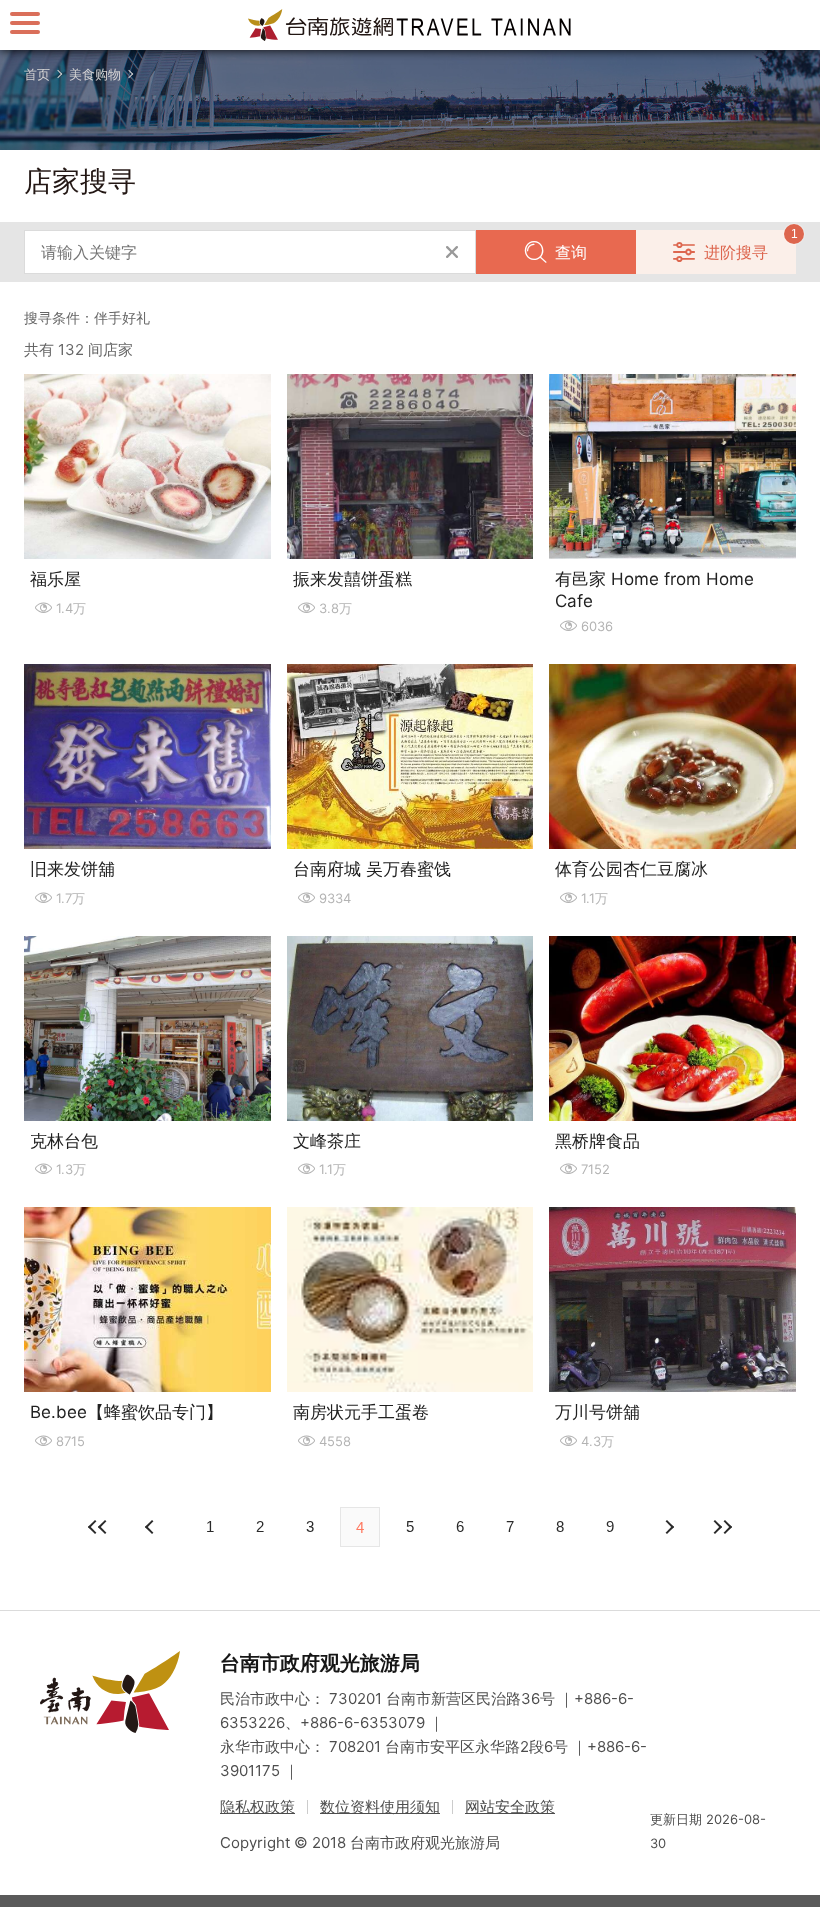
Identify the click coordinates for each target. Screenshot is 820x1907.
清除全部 (452, 252)
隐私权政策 (257, 1806)
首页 (37, 74)
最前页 (98, 1527)
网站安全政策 (510, 1806)
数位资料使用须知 (380, 1806)
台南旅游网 (410, 25)
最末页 (722, 1527)
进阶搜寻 (736, 252)
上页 (668, 1527)
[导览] (25, 22)
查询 (571, 252)
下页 (152, 1527)
